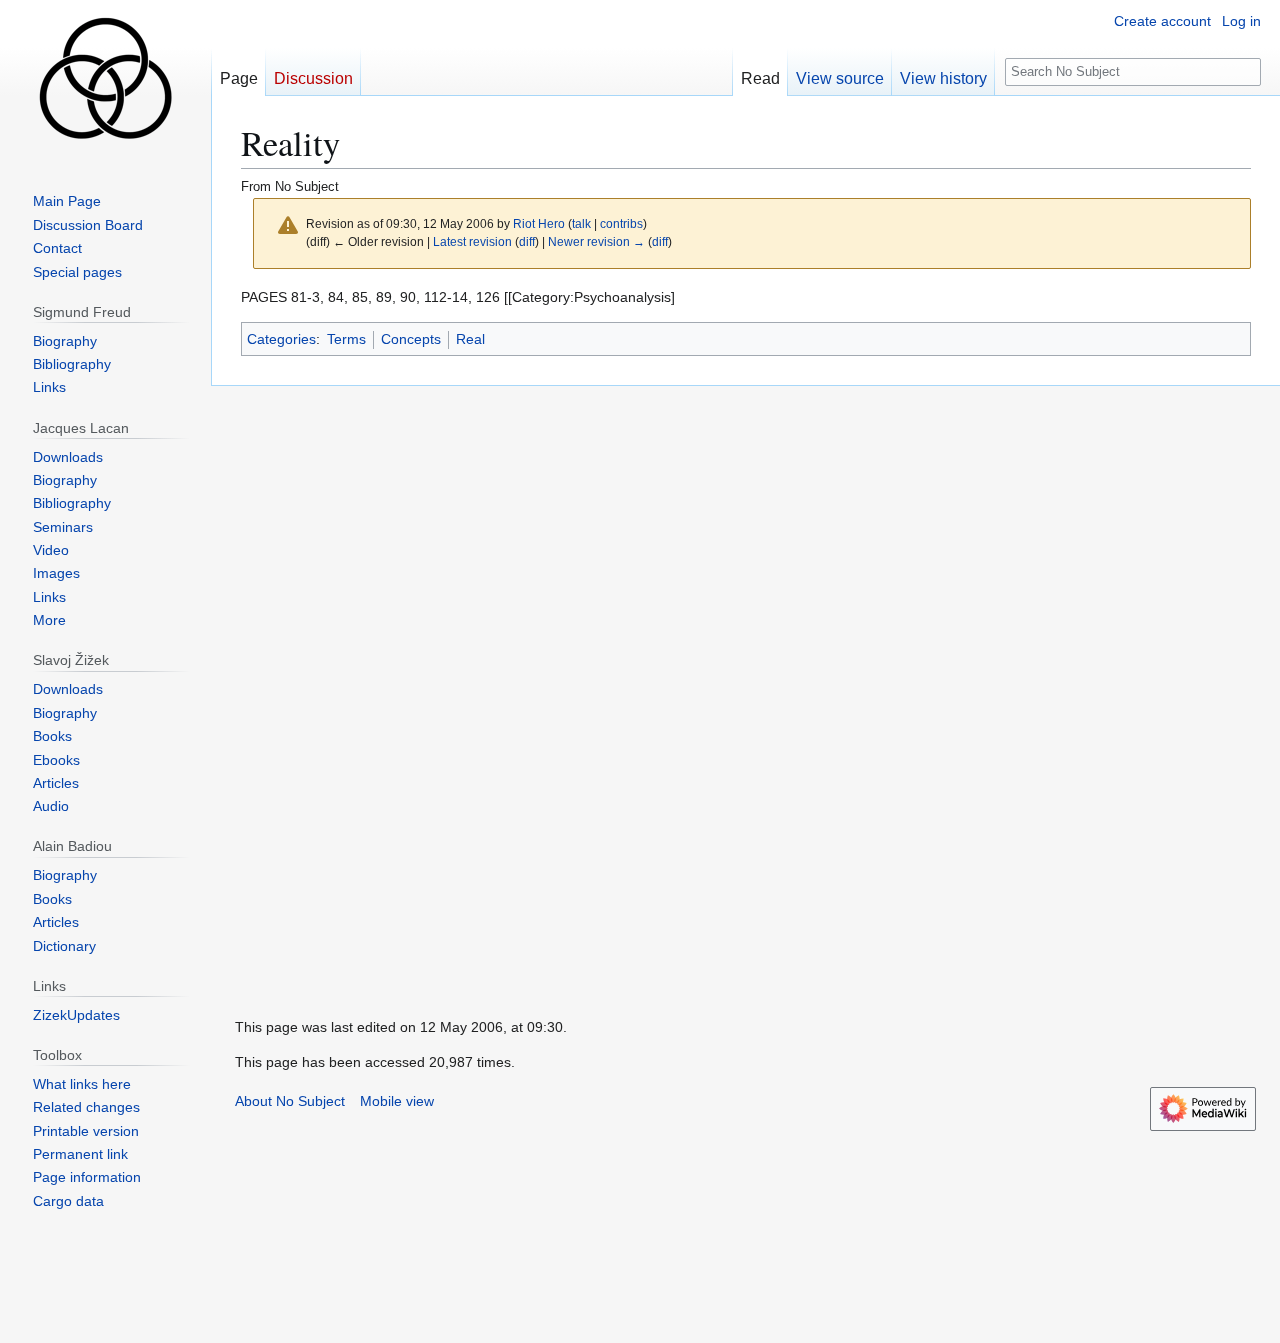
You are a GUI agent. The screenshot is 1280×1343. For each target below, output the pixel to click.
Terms (346, 339)
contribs (621, 223)
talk (581, 223)
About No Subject (290, 1101)
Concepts (411, 339)
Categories (281, 339)
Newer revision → (596, 241)
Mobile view (397, 1101)
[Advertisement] (361, 686)
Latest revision (472, 241)
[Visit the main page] (106, 80)
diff (527, 241)
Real (470, 339)
